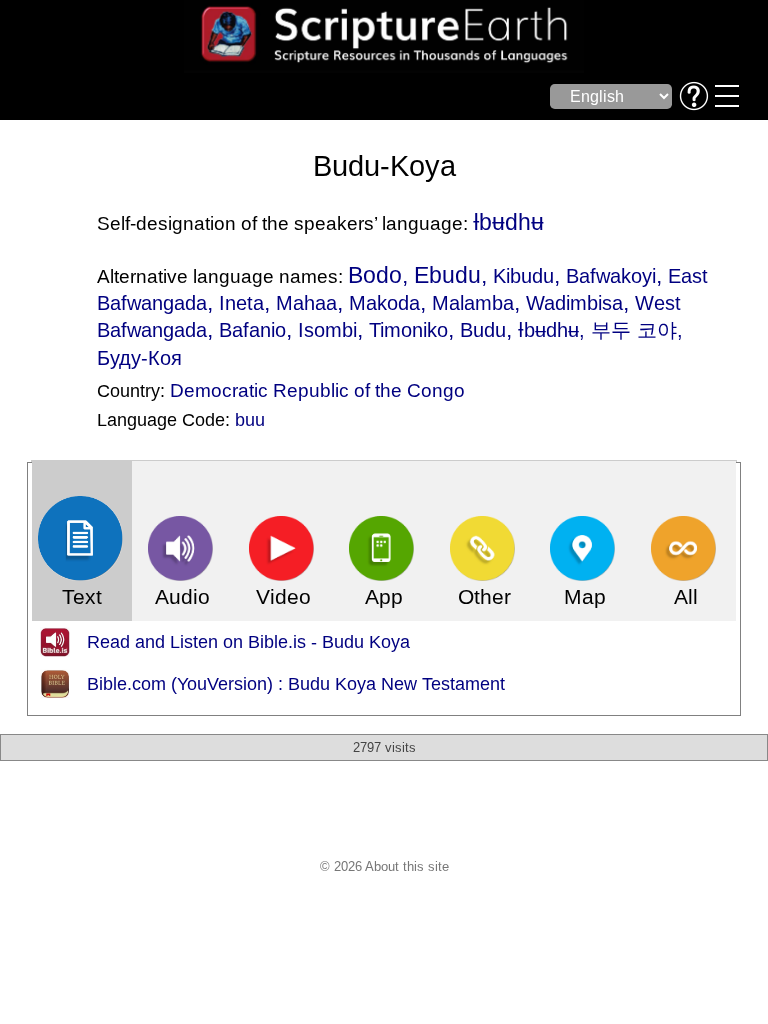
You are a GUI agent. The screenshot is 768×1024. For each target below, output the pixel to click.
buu (250, 420)
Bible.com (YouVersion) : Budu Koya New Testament (296, 684)
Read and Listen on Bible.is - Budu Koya (248, 642)
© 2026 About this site (384, 866)
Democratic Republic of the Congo (317, 390)
